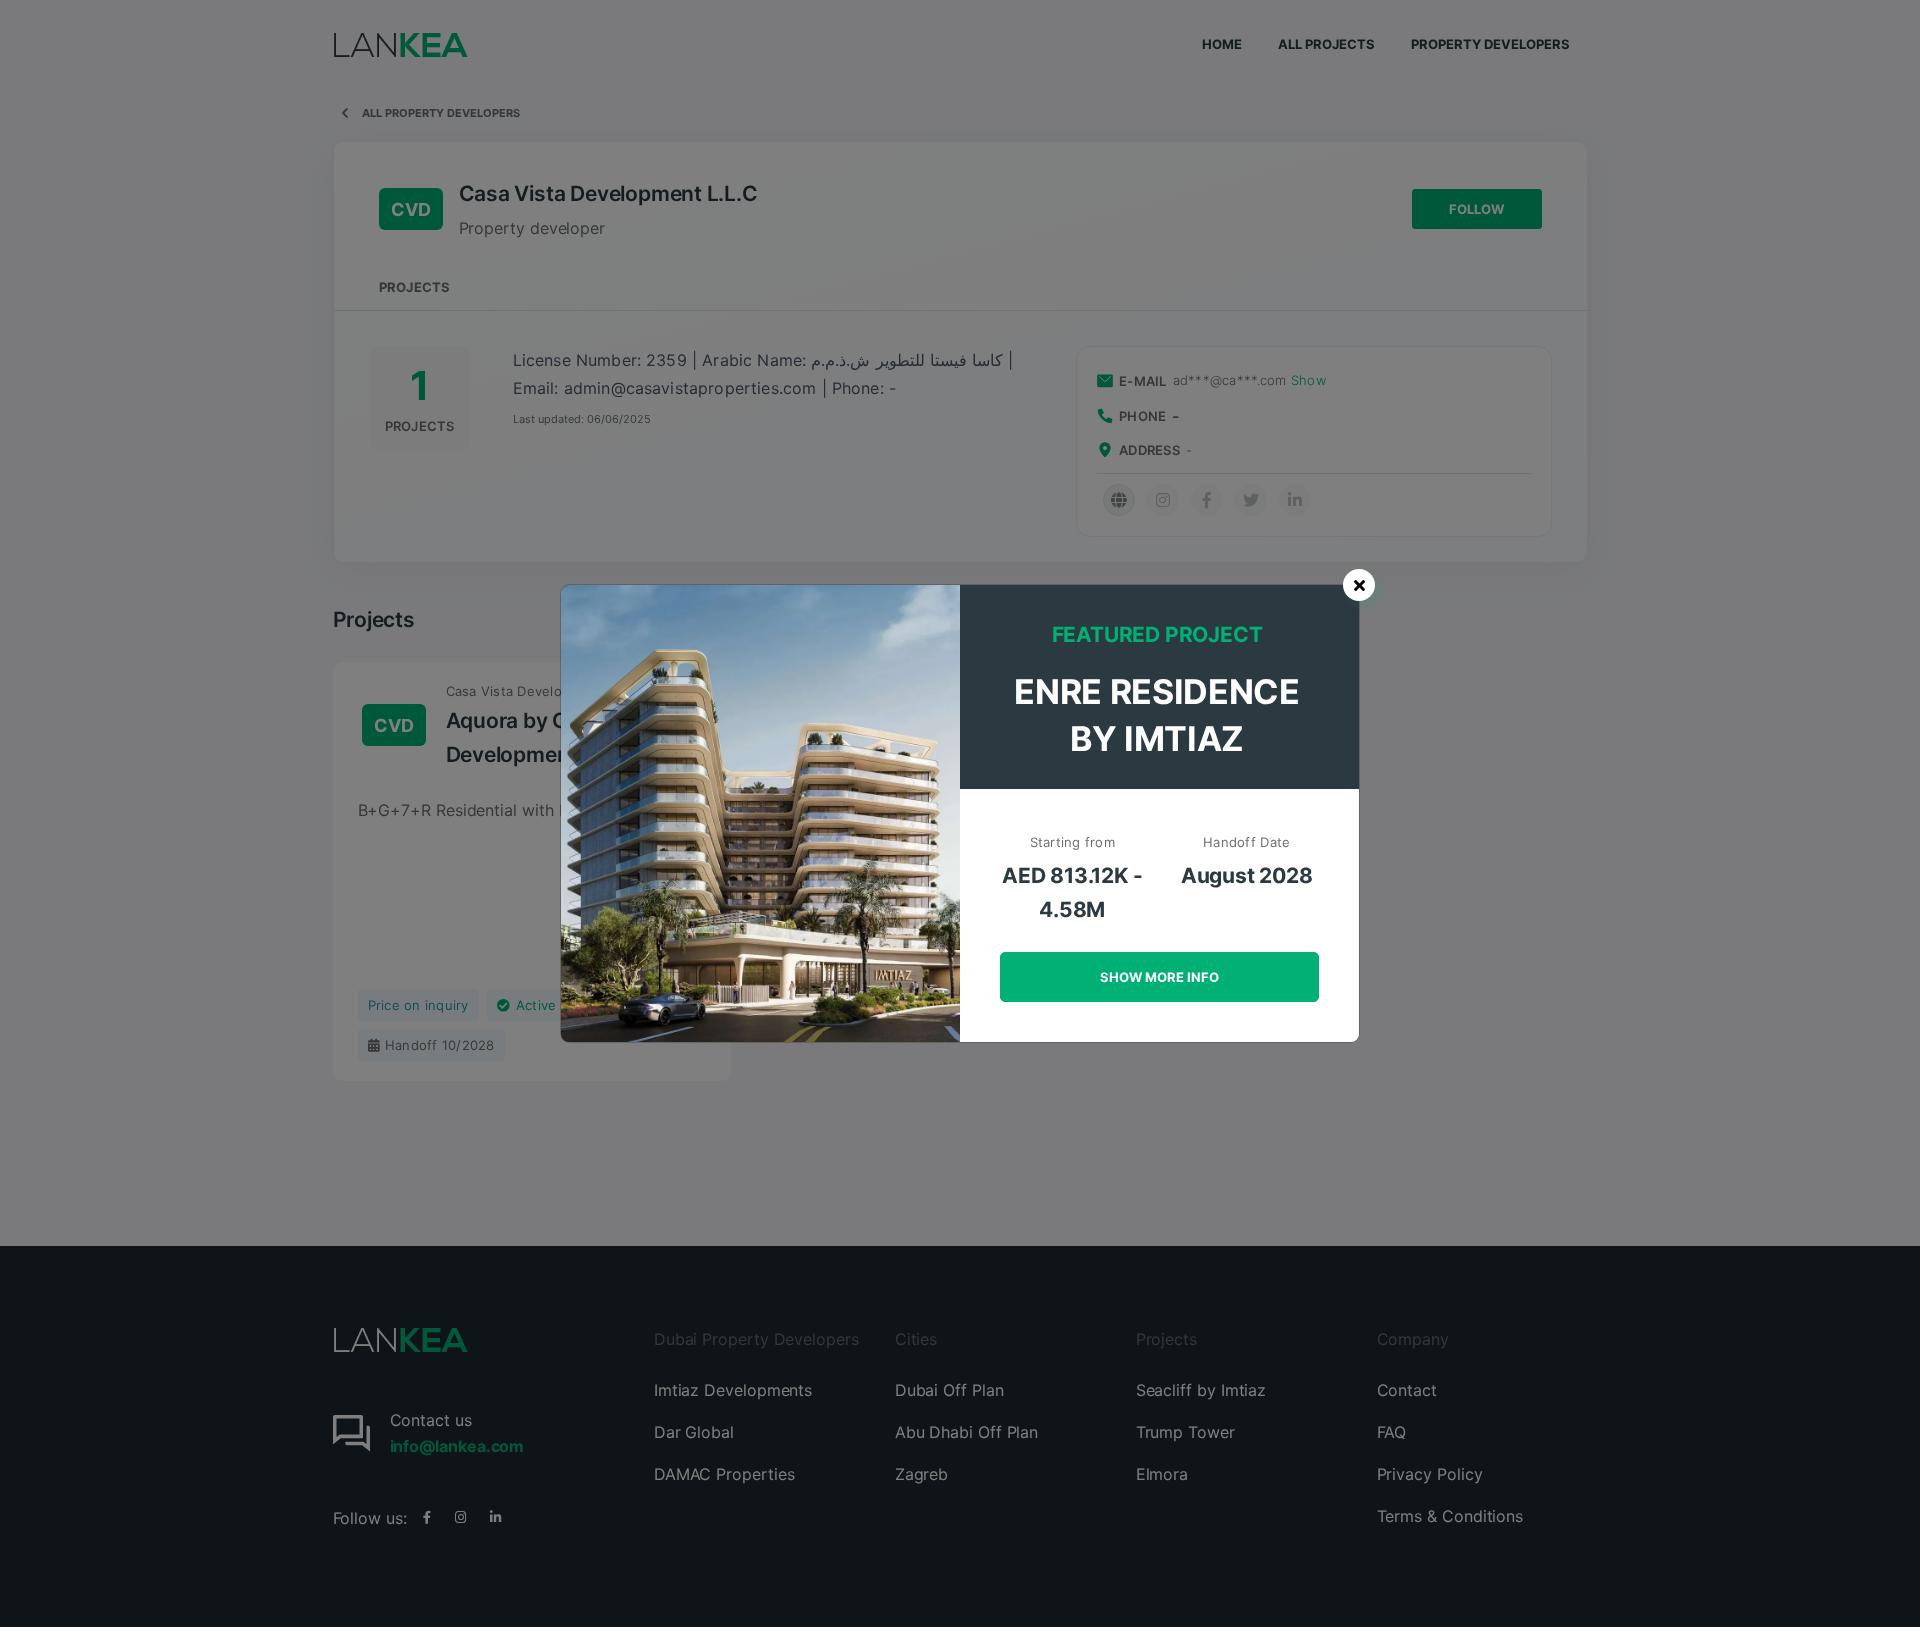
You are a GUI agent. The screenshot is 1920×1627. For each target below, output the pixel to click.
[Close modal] (1359, 585)
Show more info (1159, 977)
